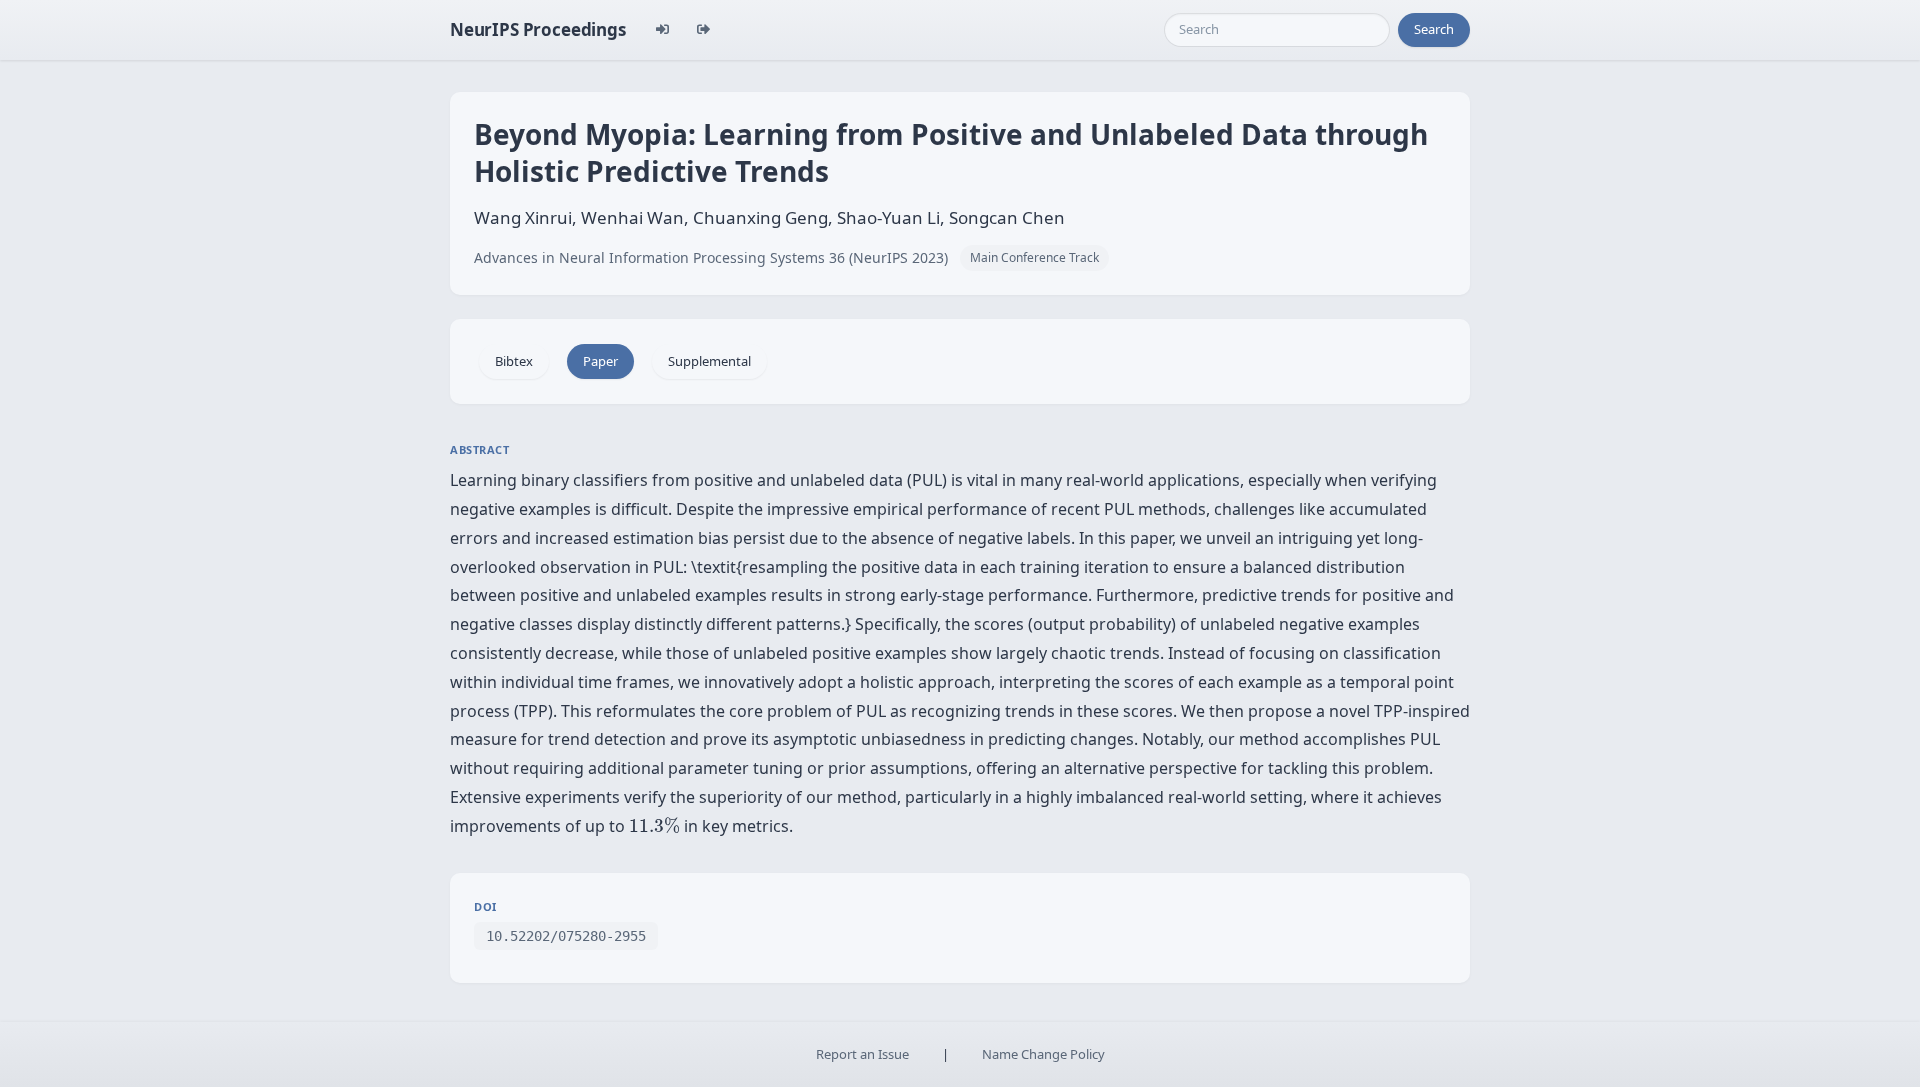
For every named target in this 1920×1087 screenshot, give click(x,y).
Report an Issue (862, 1054)
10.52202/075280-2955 (566, 936)
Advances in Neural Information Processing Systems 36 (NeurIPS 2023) (711, 257)
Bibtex (514, 361)
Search (1434, 29)
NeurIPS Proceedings (538, 29)
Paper (600, 361)
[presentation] (654, 825)
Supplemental (709, 361)
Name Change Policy (1043, 1054)
